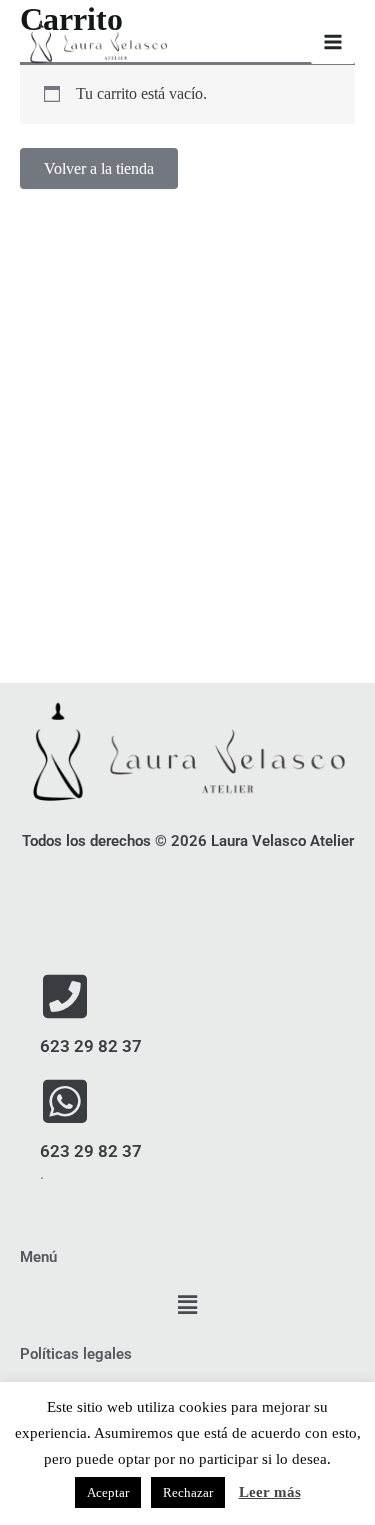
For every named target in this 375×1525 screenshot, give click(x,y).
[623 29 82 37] (65, 996)
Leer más (270, 1492)
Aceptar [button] (108, 1492)
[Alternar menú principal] (333, 42)
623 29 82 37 (91, 1046)
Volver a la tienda (99, 168)
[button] (187, 1306)
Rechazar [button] (188, 1492)
